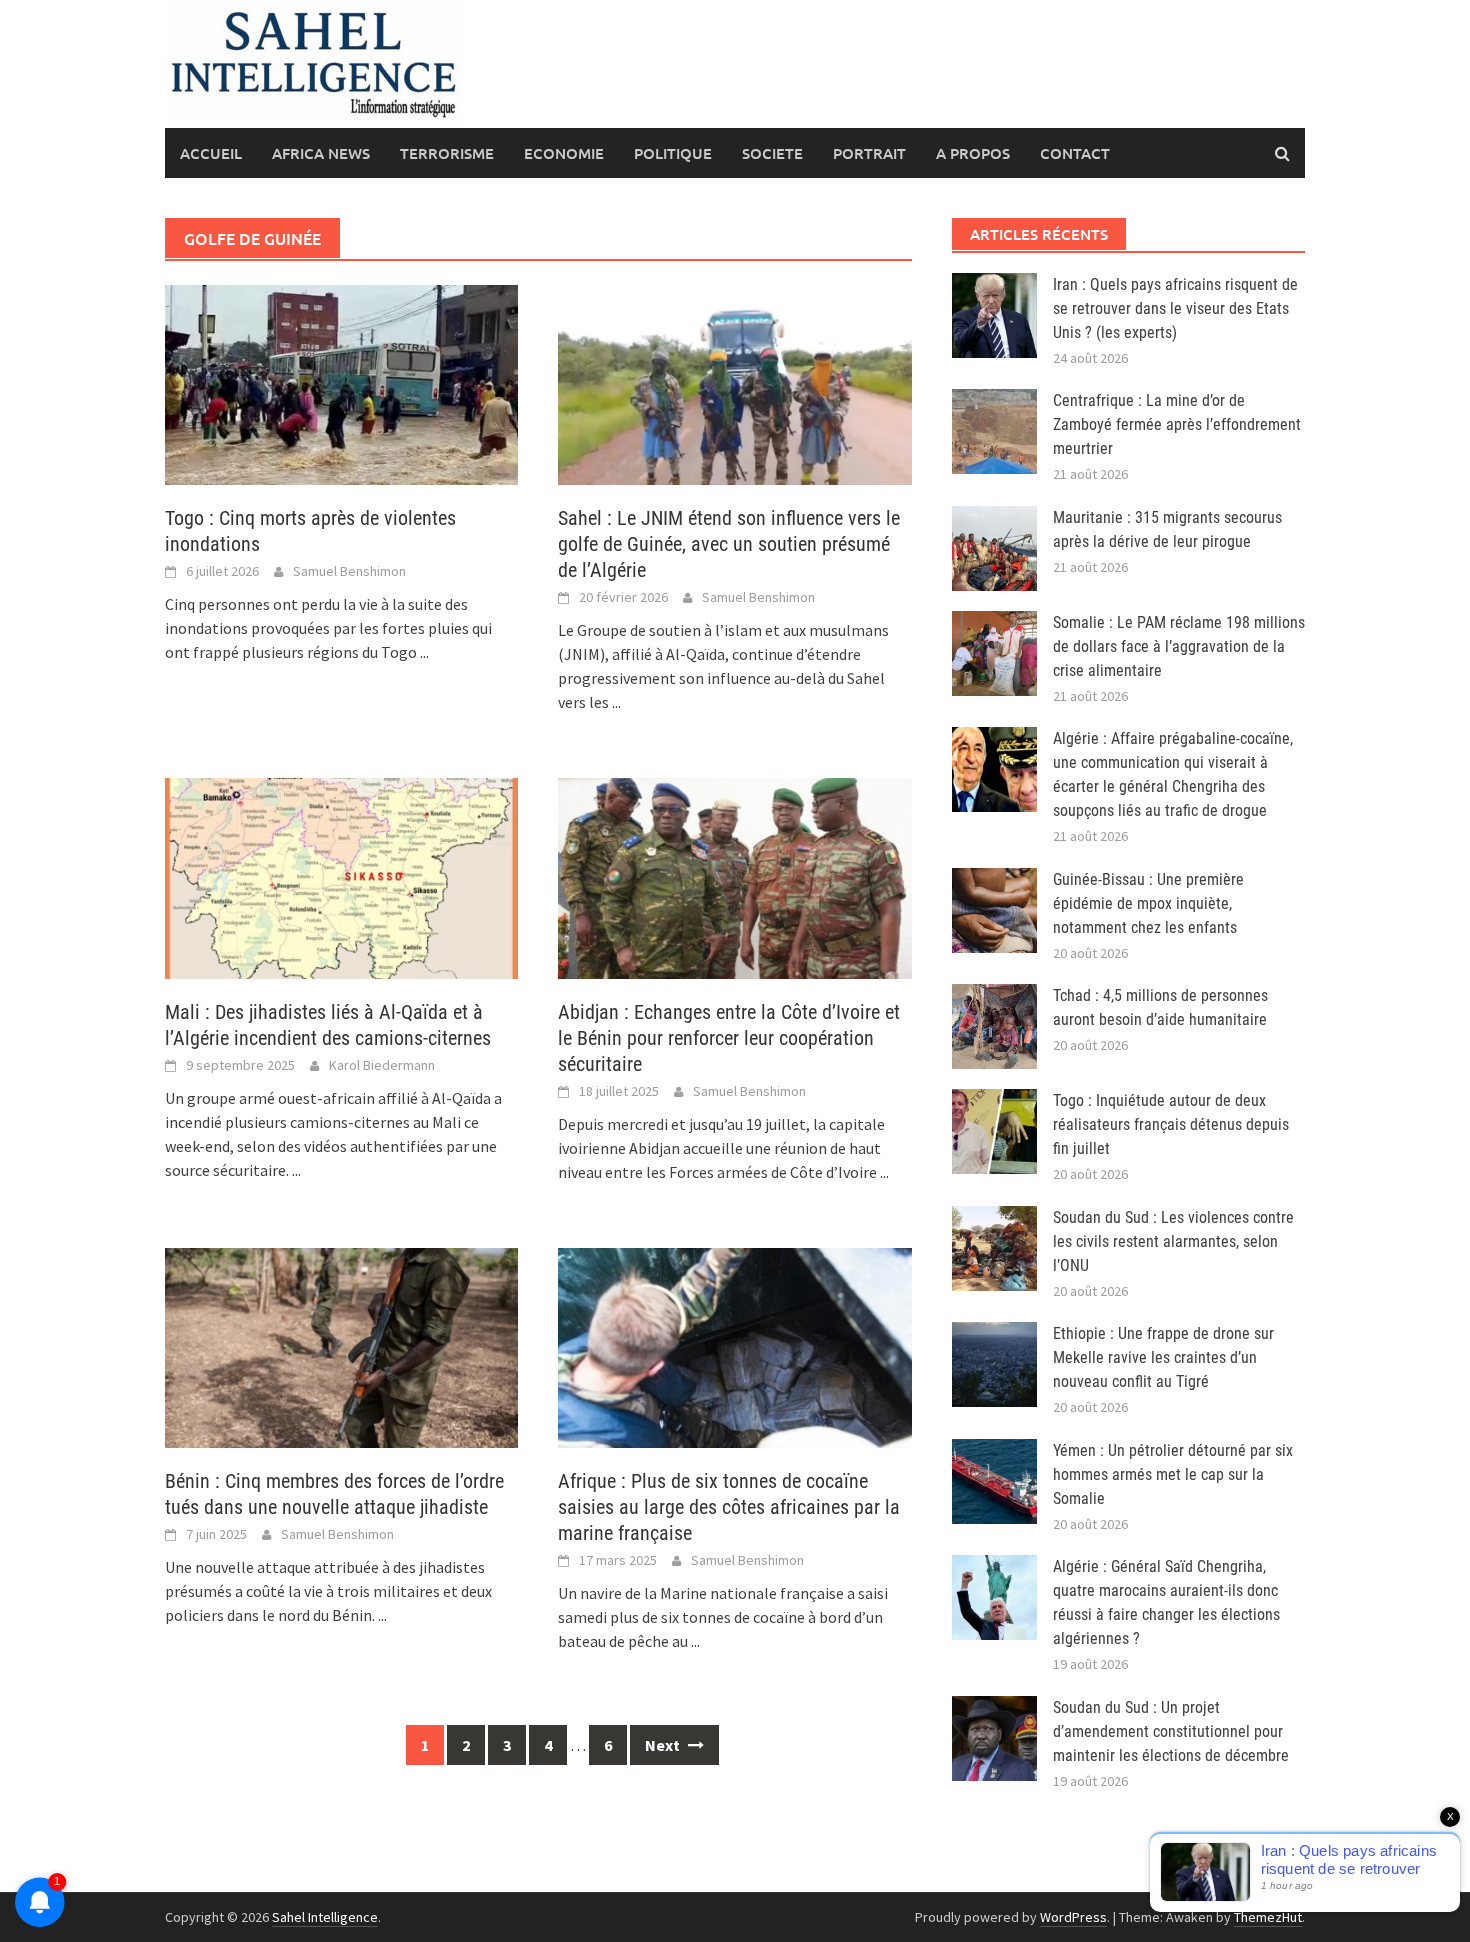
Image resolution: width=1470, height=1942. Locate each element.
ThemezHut (1268, 1917)
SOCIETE (772, 153)
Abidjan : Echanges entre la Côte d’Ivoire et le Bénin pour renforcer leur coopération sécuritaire (729, 1038)
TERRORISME (447, 153)
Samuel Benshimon (349, 571)
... (424, 652)
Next (664, 1745)
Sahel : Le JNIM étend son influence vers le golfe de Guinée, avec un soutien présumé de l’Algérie (729, 544)
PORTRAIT (869, 153)
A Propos (973, 153)
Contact (1075, 153)
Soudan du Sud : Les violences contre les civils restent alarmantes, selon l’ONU (1173, 1241)
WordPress (1073, 1917)
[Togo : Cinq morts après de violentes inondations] (341, 383)
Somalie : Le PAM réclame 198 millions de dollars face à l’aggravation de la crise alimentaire (1179, 646)
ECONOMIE (564, 153)
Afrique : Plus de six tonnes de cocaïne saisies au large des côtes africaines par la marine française (729, 1507)
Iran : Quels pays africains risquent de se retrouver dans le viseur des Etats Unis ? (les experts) (1175, 308)
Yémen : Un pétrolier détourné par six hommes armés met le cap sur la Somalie (1173, 1474)
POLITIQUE (673, 153)
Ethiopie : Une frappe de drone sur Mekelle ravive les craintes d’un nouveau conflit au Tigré (1163, 1357)
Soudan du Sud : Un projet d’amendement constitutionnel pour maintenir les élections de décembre (1171, 1731)
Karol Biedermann (382, 1065)
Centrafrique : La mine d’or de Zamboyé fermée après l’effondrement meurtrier (1177, 424)
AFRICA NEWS (321, 153)
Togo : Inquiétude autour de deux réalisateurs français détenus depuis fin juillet (1171, 1124)
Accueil (211, 153)
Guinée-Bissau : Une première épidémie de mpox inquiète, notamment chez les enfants (1148, 903)
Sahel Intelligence (325, 1917)
